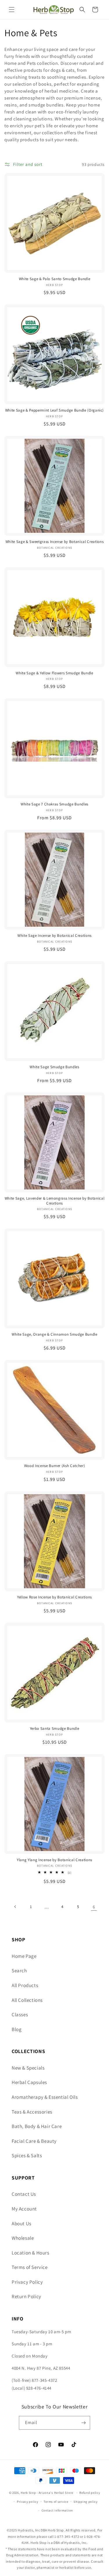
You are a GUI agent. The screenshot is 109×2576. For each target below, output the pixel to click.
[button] (12, 10)
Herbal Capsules (29, 2082)
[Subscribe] (83, 2423)
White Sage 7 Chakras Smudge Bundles (54, 804)
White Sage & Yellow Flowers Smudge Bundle (54, 673)
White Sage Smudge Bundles (54, 1067)
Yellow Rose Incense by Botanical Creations (54, 1597)
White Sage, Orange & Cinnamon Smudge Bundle (54, 1334)
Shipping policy (86, 2502)
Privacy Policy (27, 2282)
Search (19, 1971)
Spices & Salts (27, 2155)
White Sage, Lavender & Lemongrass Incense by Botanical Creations (55, 1201)
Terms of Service (30, 2267)
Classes (20, 2015)
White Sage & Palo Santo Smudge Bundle (54, 279)
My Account (24, 2209)
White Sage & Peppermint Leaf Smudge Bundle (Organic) (54, 410)
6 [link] (94, 1907)
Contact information (57, 2510)
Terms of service (56, 2502)
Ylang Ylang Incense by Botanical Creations (54, 1860)
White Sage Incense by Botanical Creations (54, 936)
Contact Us (24, 2194)
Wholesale (23, 2238)
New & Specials (28, 2068)
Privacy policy (28, 2502)
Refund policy (90, 2493)
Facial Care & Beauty (34, 2141)
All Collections (27, 2000)
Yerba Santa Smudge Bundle (55, 1729)
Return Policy (26, 2296)
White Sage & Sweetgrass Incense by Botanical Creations (55, 542)
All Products (25, 1985)
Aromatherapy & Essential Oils (45, 2097)
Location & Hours (31, 2253)
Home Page (24, 1956)
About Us (22, 2224)
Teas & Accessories (32, 2112)
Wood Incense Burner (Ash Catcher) (55, 1466)
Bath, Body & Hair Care (37, 2126)
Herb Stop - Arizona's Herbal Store (47, 2493)
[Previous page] (15, 1907)
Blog (17, 2029)
